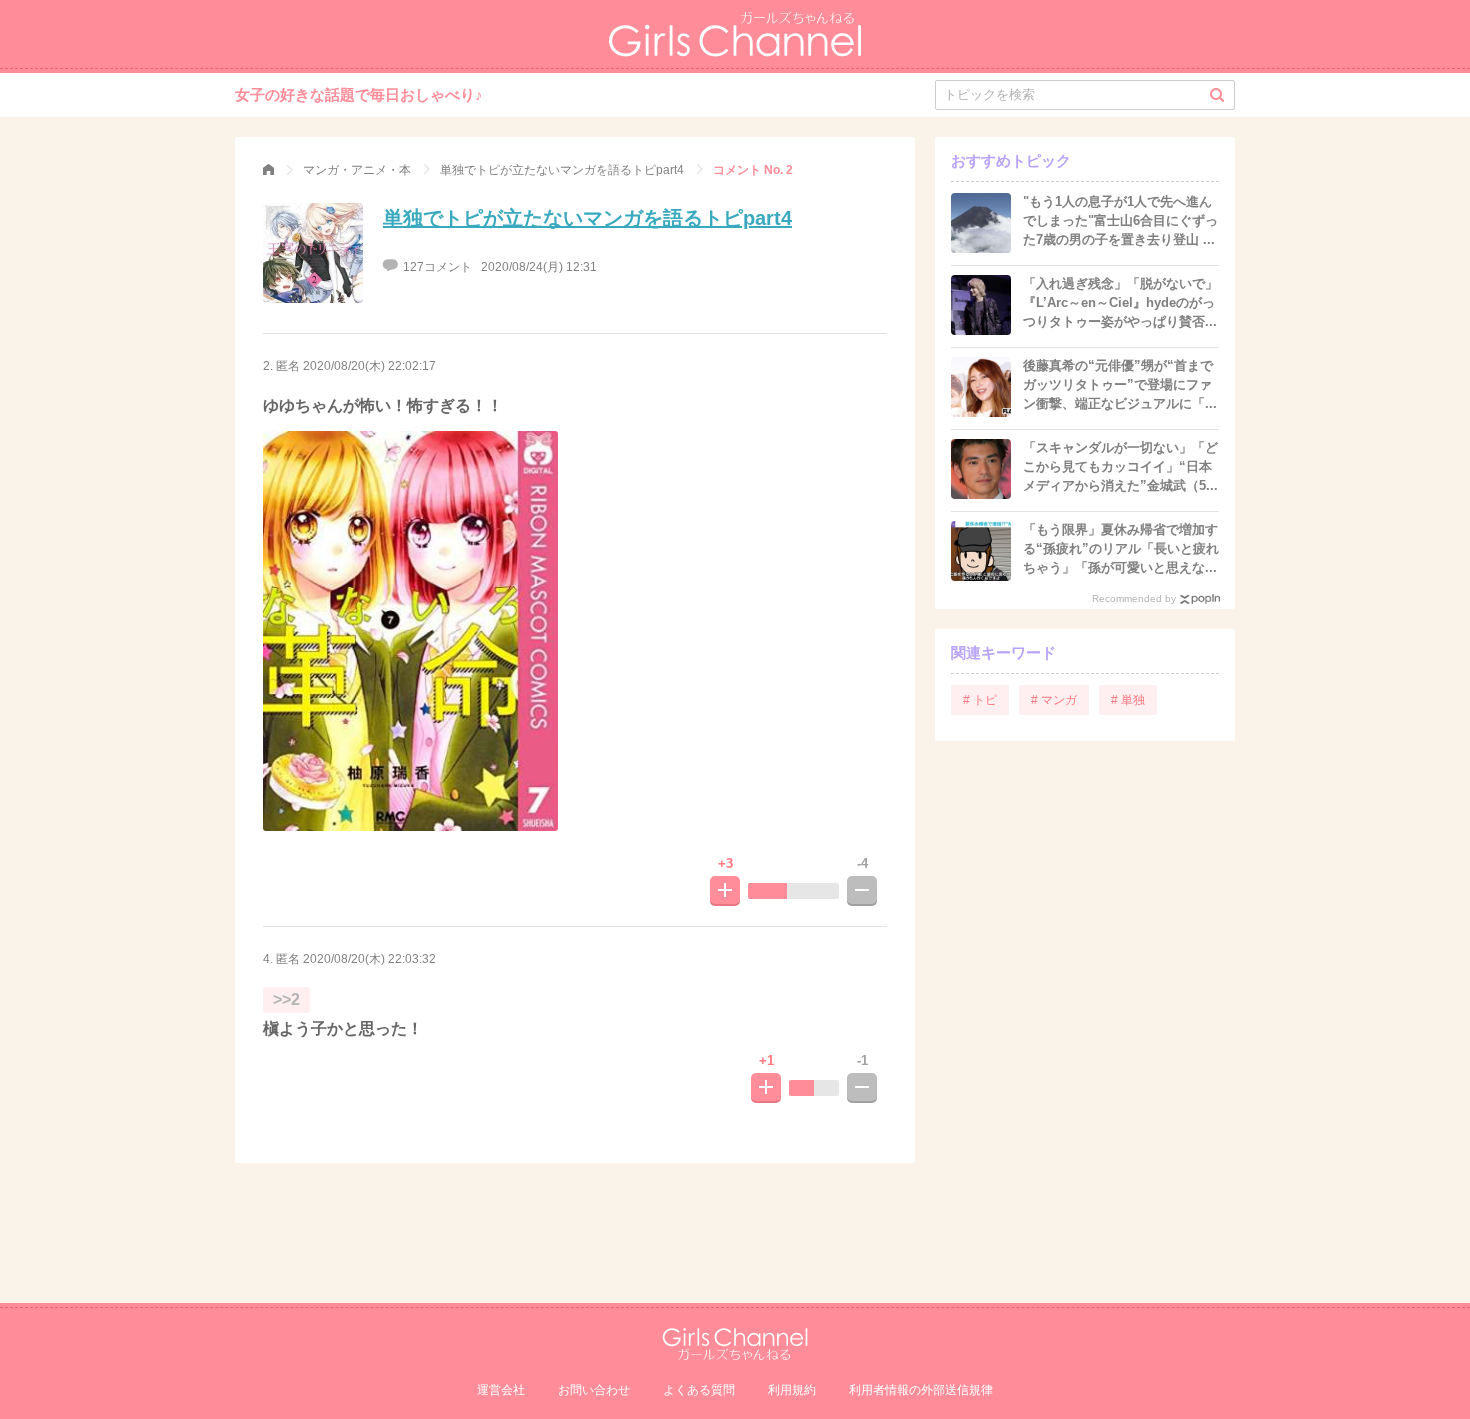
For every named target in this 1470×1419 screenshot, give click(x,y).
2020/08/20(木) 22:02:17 (369, 366)
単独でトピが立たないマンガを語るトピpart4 (587, 218)
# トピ (980, 700)
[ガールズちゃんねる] (268, 170)
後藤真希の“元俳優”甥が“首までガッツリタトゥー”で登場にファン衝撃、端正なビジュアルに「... (1120, 384)
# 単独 (1128, 700)
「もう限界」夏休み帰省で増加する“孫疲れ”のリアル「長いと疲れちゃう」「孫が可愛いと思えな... (1121, 548)
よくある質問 (699, 1390)
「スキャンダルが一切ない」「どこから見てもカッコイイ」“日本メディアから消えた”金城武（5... (1120, 466)
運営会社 (501, 1390)
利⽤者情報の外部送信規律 (921, 1390)
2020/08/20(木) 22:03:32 (369, 959)
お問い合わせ (594, 1390)
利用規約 (792, 1390)
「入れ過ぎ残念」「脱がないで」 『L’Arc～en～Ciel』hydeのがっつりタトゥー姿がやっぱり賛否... (1127, 302)
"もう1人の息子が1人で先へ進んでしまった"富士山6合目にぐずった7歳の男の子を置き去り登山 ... (1120, 220)
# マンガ (1054, 700)
